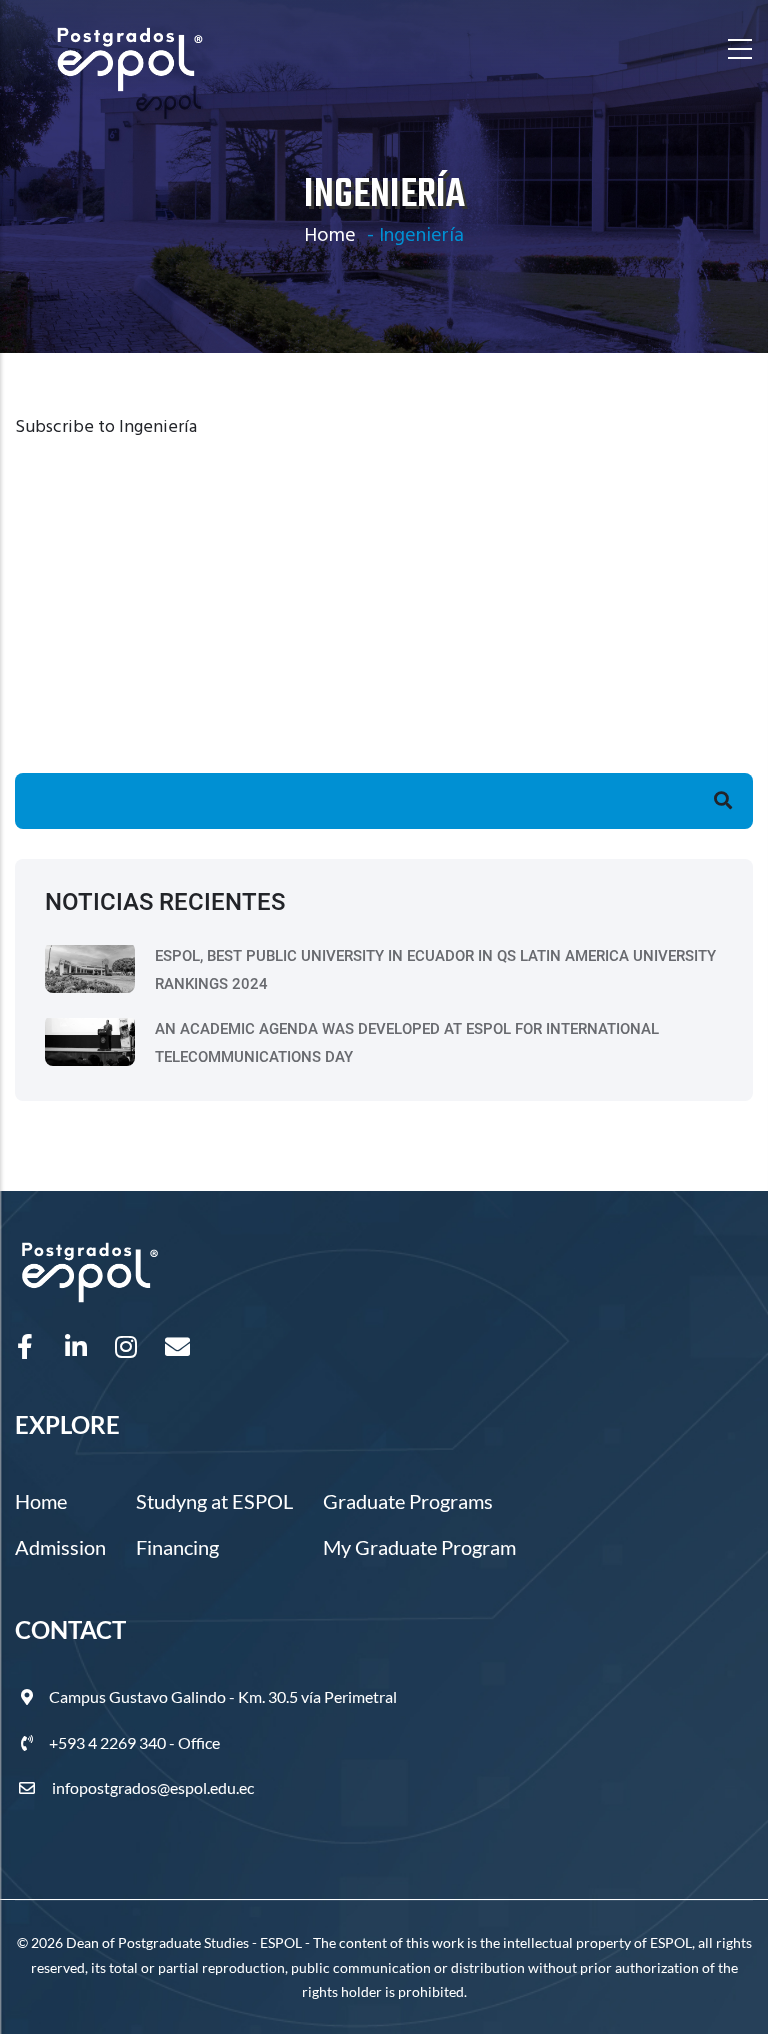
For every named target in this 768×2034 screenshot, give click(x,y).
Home (330, 236)
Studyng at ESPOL (214, 1501)
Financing (177, 1547)
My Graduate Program (419, 1547)
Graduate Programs (408, 1501)
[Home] (130, 49)
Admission (60, 1547)
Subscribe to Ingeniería (106, 427)
